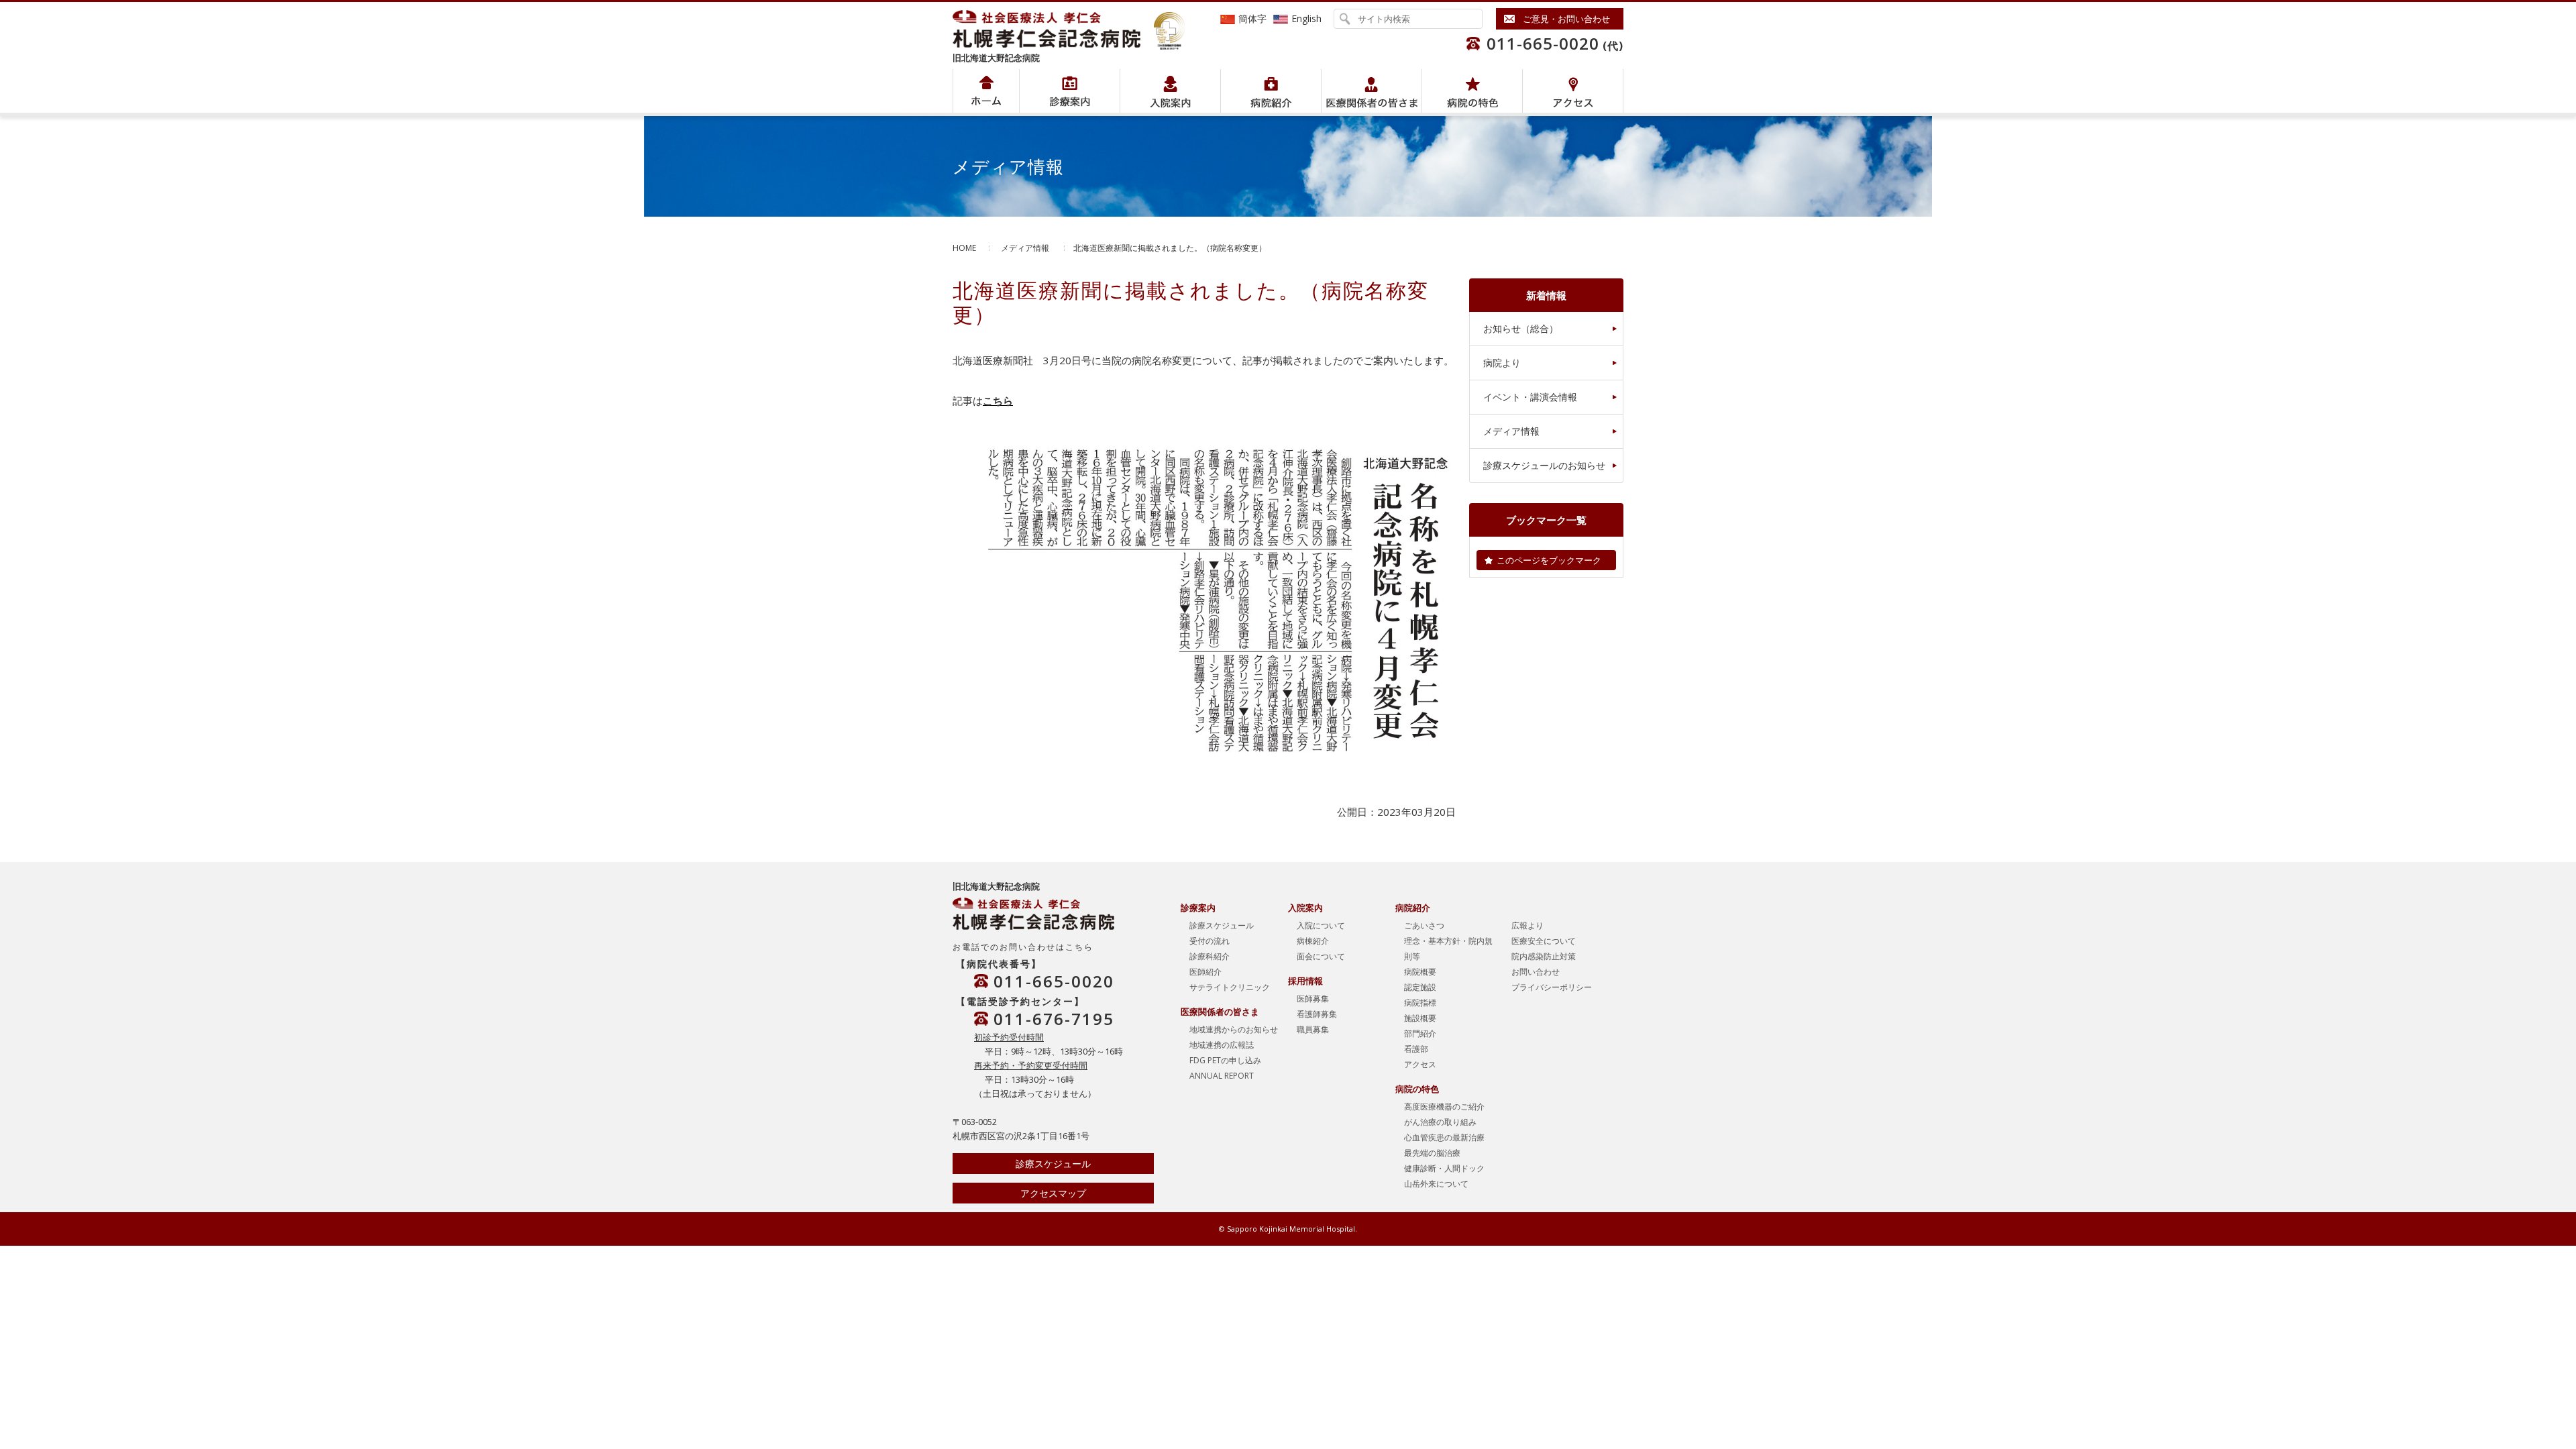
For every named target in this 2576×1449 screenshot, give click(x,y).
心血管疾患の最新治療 (1444, 1137)
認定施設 (1420, 987)
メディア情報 (1025, 248)
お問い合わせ (1536, 972)
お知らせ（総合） (1521, 328)
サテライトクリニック (1230, 987)
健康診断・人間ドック (1444, 1168)
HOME (964, 248)
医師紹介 (1205, 972)
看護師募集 (1317, 1014)
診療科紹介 (1210, 956)
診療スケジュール (1053, 1164)
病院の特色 (1472, 91)
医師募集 (1313, 999)
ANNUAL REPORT (1222, 1076)
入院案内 (1170, 91)
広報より (1527, 925)
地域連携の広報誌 (1222, 1045)
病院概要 (1420, 972)
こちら (998, 400)
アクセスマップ (1053, 1193)
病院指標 (1420, 1003)
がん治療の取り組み (1440, 1122)
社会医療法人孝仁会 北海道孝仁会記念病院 (1053, 29)
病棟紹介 (1313, 941)
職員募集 (1313, 1029)
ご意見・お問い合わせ (1566, 19)
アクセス (1573, 91)
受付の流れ (1210, 941)
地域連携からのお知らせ (1234, 1029)
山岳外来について (1436, 1184)
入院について (1321, 925)
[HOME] (986, 91)
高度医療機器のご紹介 (1444, 1107)
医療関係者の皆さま (1372, 91)
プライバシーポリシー (1552, 987)
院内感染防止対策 (1544, 956)
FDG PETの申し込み (1225, 1060)
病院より (1502, 363)
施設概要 (1420, 1018)
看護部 (1416, 1049)
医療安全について (1544, 941)
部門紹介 (1420, 1033)
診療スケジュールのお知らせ (1544, 465)
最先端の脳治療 (1432, 1153)
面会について (1321, 956)
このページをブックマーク (1549, 560)
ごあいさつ (1424, 925)
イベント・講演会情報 (1530, 397)
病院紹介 (1070, 91)
